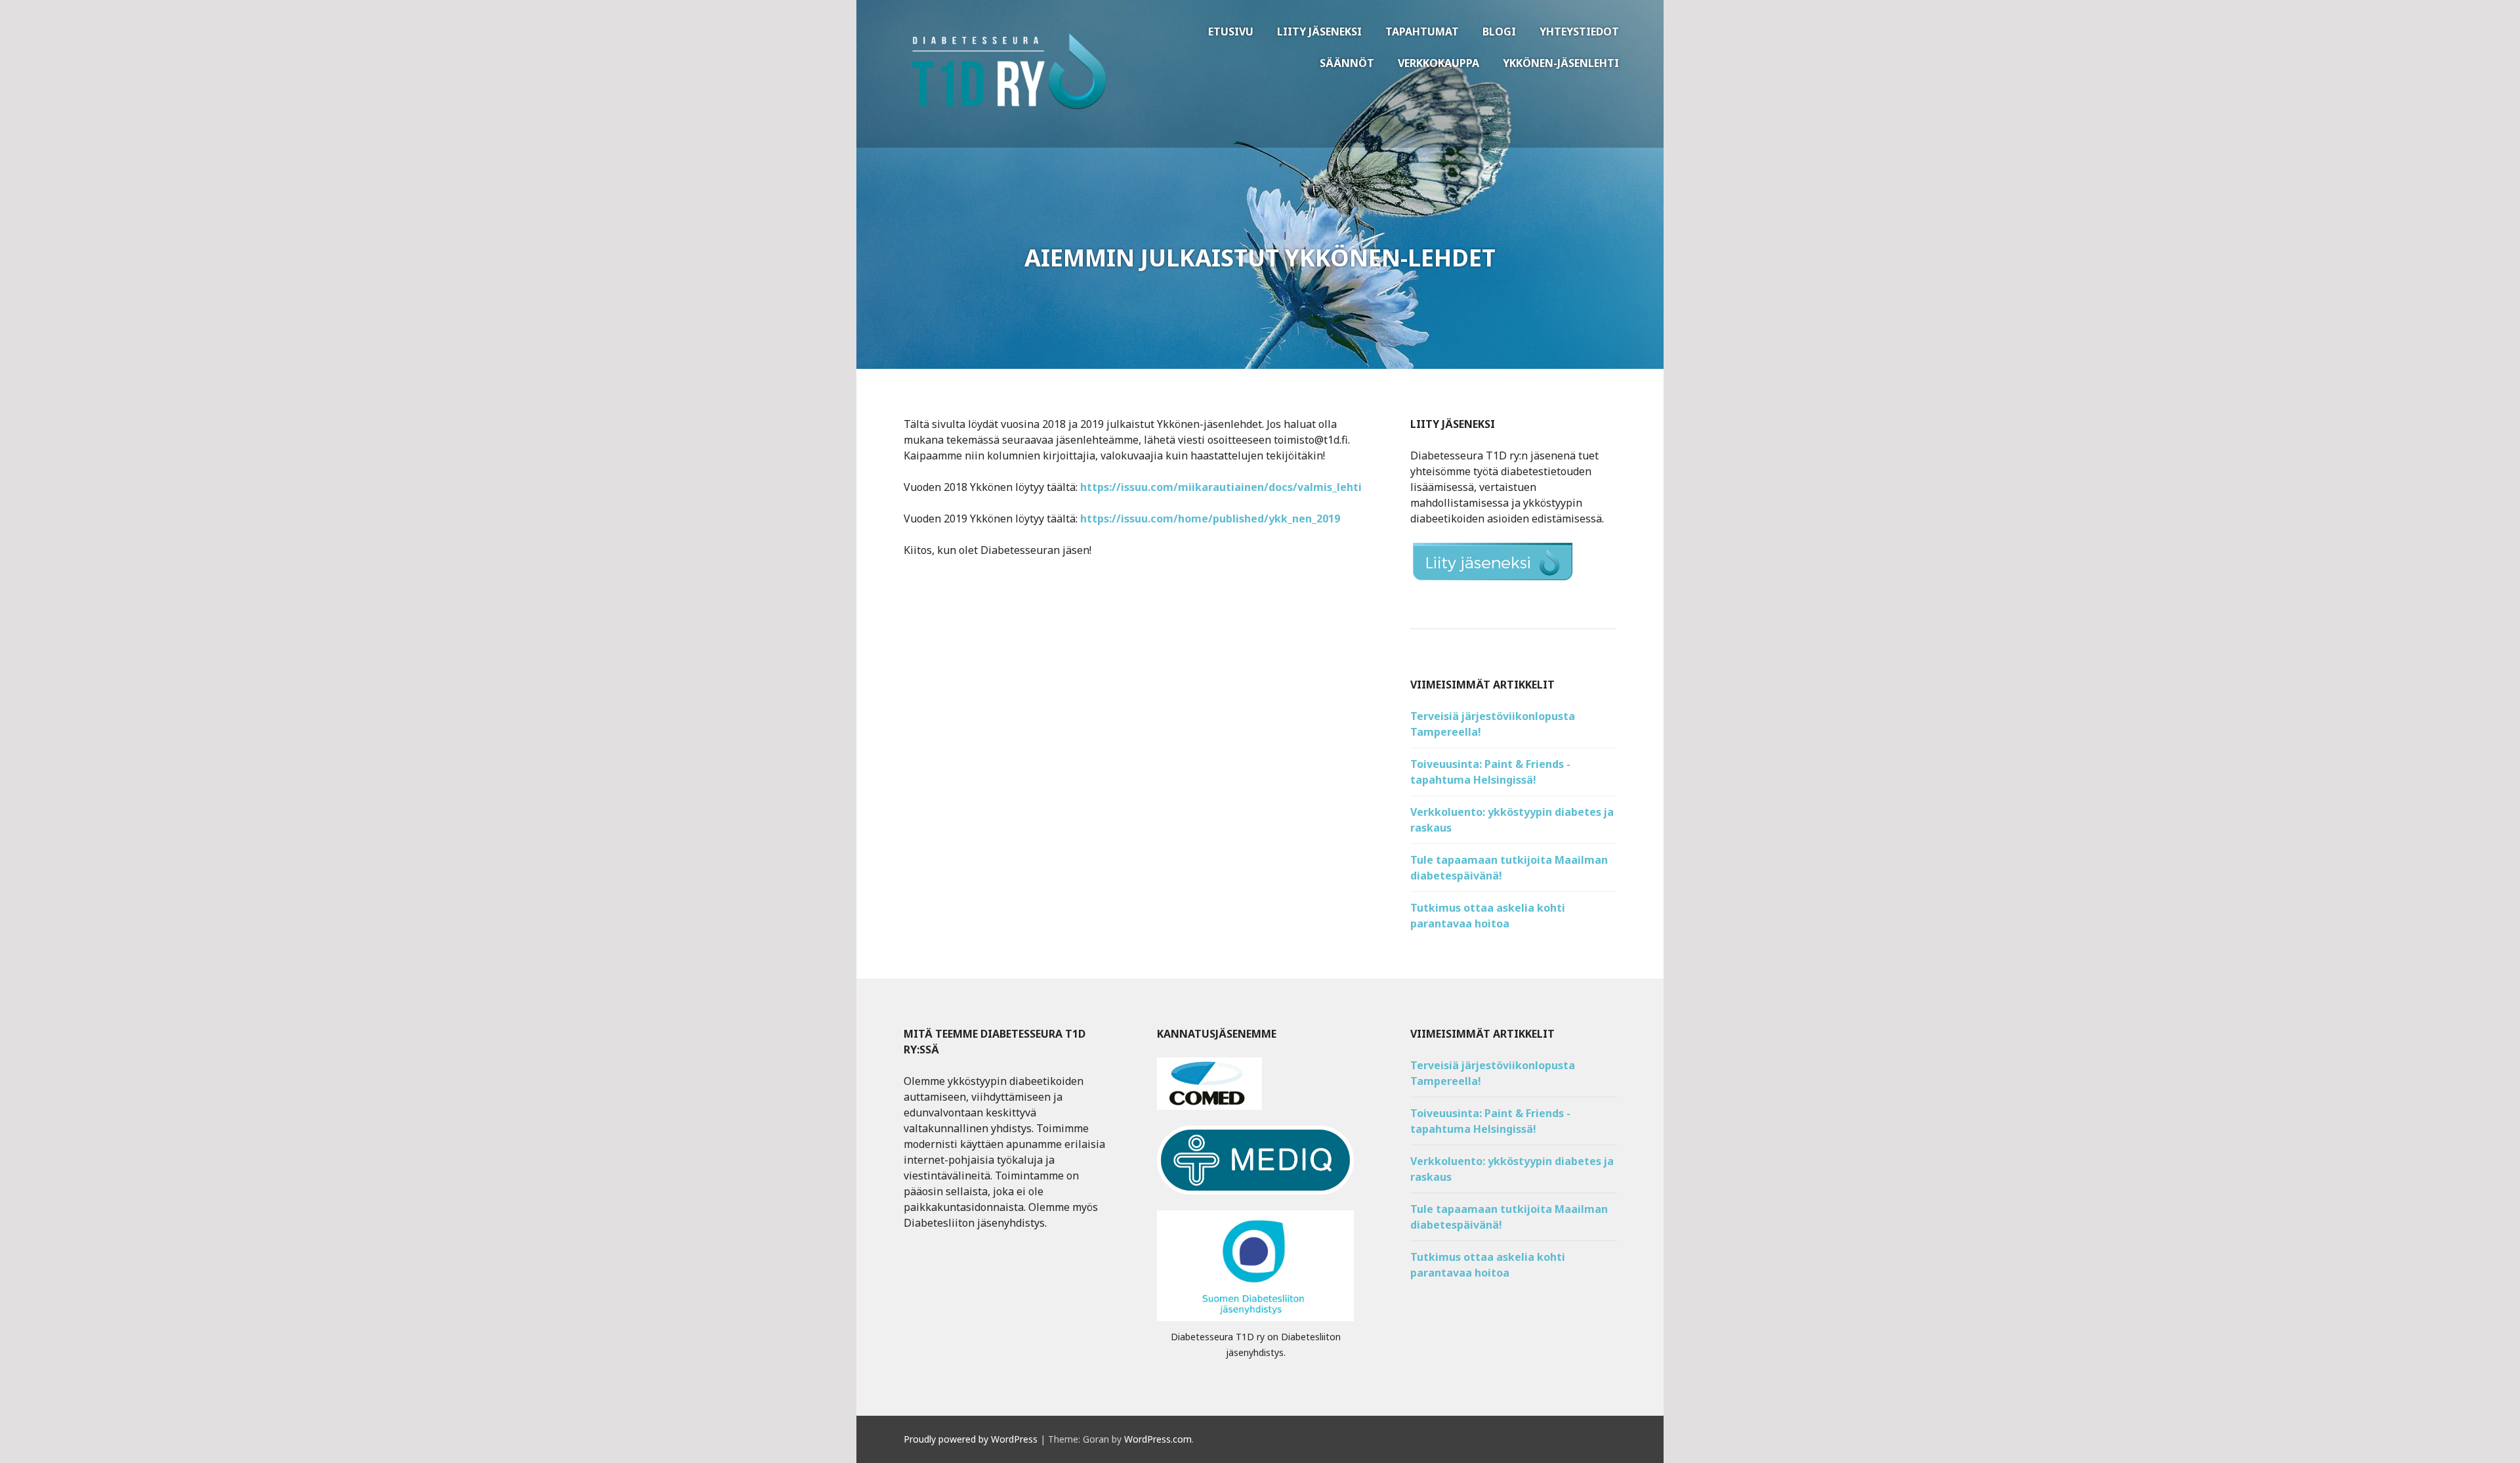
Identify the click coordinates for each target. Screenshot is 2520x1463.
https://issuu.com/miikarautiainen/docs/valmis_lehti (1221, 487)
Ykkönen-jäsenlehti (1561, 63)
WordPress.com (1158, 1439)
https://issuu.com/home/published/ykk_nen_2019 (1210, 519)
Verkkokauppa (1438, 63)
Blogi (1499, 32)
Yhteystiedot (1579, 32)
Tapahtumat (1422, 32)
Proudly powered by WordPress (971, 1439)
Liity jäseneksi (1319, 32)
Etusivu (1231, 32)
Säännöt (1347, 63)
